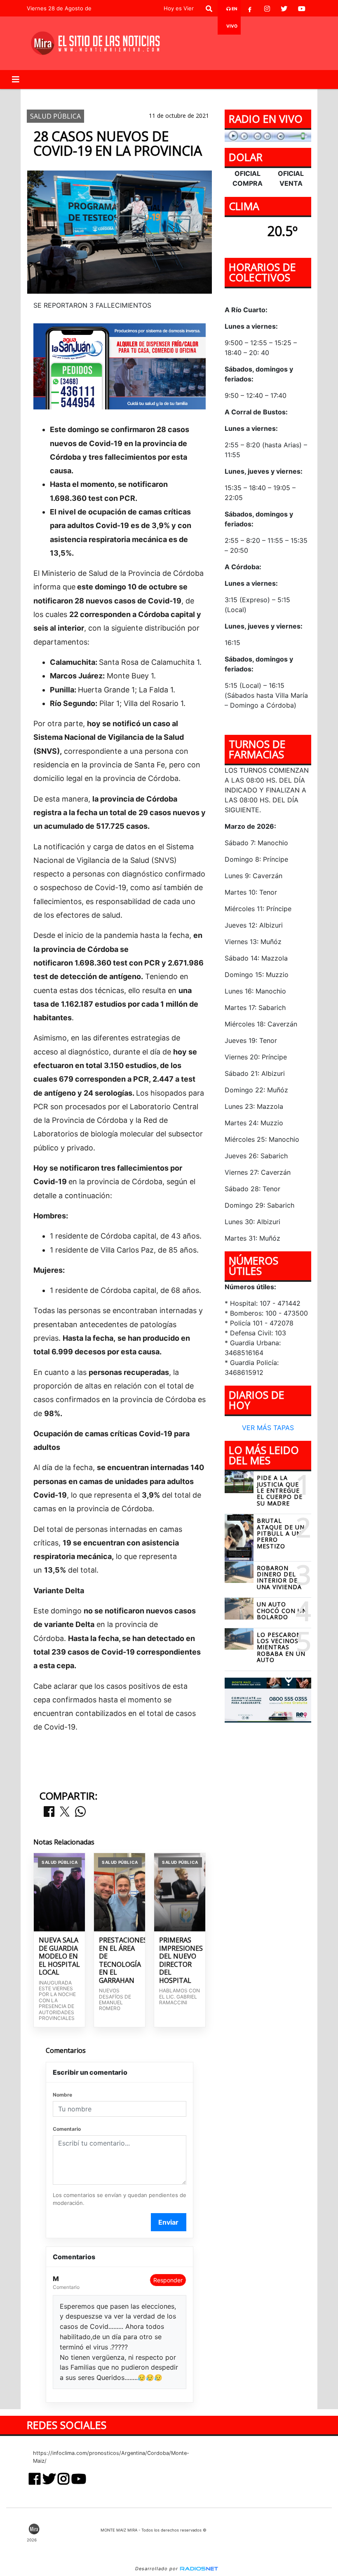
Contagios (135, 96)
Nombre (62, 2095)
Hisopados (180, 96)
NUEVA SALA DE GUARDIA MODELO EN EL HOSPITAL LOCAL (59, 1957)
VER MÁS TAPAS (268, 1428)
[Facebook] (250, 9)
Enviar (168, 2222)
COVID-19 (92, 96)
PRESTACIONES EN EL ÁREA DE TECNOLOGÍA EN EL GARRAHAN (120, 1960)
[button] (209, 9)
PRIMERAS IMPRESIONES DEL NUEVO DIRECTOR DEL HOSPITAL (180, 1960)
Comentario (67, 2129)
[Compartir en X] (65, 1812)
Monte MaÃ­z (241, 96)
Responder (168, 2280)
